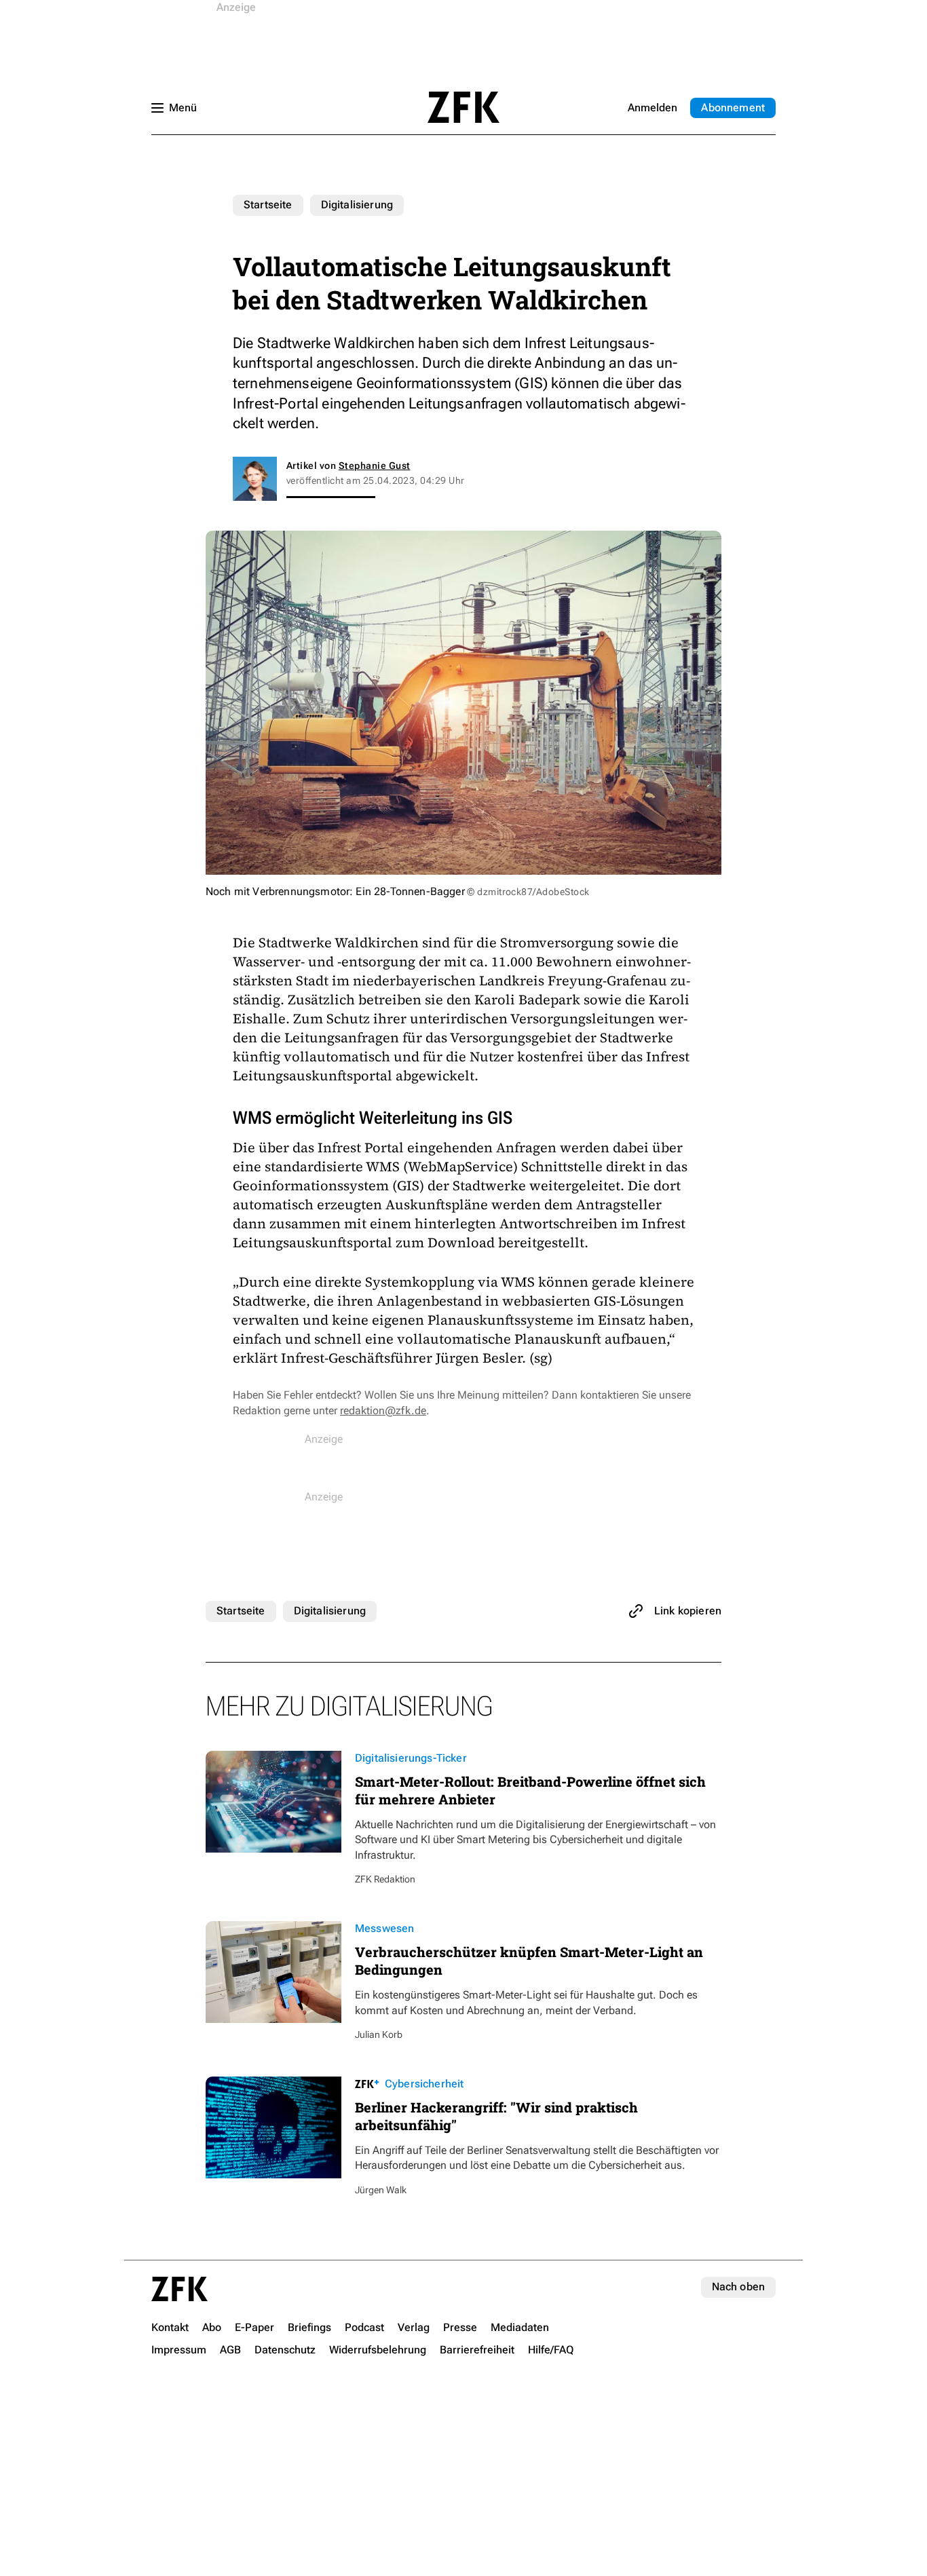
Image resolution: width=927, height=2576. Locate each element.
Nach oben (738, 2287)
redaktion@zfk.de (383, 1410)
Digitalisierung (357, 205)
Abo (733, 108)
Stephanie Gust (375, 466)
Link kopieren (688, 1611)
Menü (183, 108)
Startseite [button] (463, 107)
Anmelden (652, 108)
